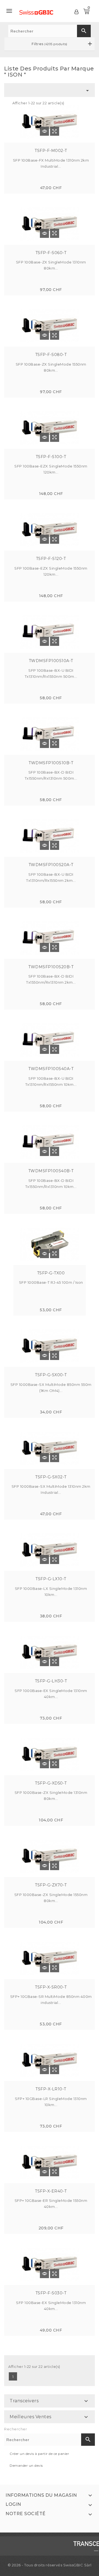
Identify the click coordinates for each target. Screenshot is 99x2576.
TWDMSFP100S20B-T (51, 967)
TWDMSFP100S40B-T (51, 1171)
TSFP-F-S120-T (51, 559)
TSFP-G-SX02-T (51, 1477)
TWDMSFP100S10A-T (51, 661)
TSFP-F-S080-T (51, 355)
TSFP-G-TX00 (51, 1273)
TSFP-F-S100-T (51, 457)
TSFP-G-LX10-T (51, 1579)
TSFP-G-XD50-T (51, 1783)
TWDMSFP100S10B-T (51, 763)
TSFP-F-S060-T (51, 253)
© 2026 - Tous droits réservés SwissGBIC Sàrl (50, 2565)
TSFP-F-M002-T (51, 151)
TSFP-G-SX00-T (51, 1375)
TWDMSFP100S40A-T (51, 1069)
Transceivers (24, 2401)
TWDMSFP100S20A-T (51, 865)
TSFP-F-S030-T (51, 2293)
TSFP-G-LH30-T (51, 1681)
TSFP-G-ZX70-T (51, 1885)
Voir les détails (44, 131)
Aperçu (55, 131)
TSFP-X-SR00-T (51, 1987)
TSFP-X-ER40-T (51, 2191)
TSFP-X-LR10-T (51, 2089)
